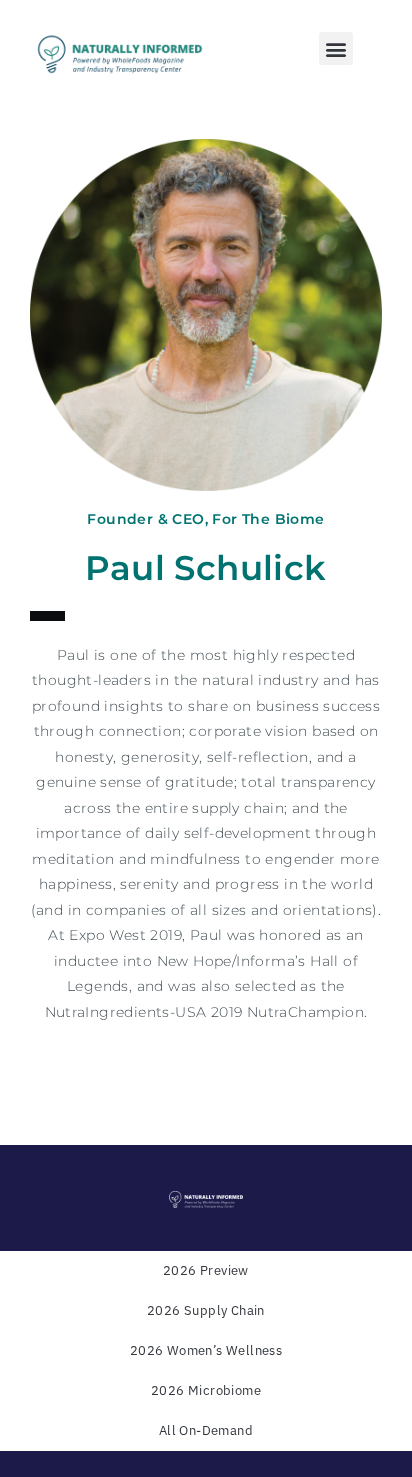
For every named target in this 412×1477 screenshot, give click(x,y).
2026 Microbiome (206, 1390)
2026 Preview (206, 1270)
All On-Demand (206, 1430)
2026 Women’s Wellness (206, 1350)
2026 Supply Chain (206, 1310)
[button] (335, 48)
